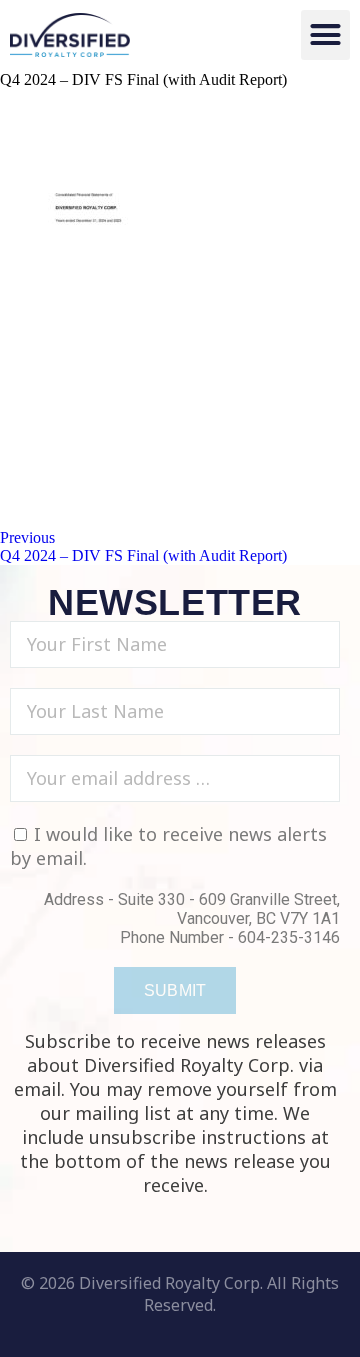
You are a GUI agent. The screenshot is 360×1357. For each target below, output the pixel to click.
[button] (326, 35)
